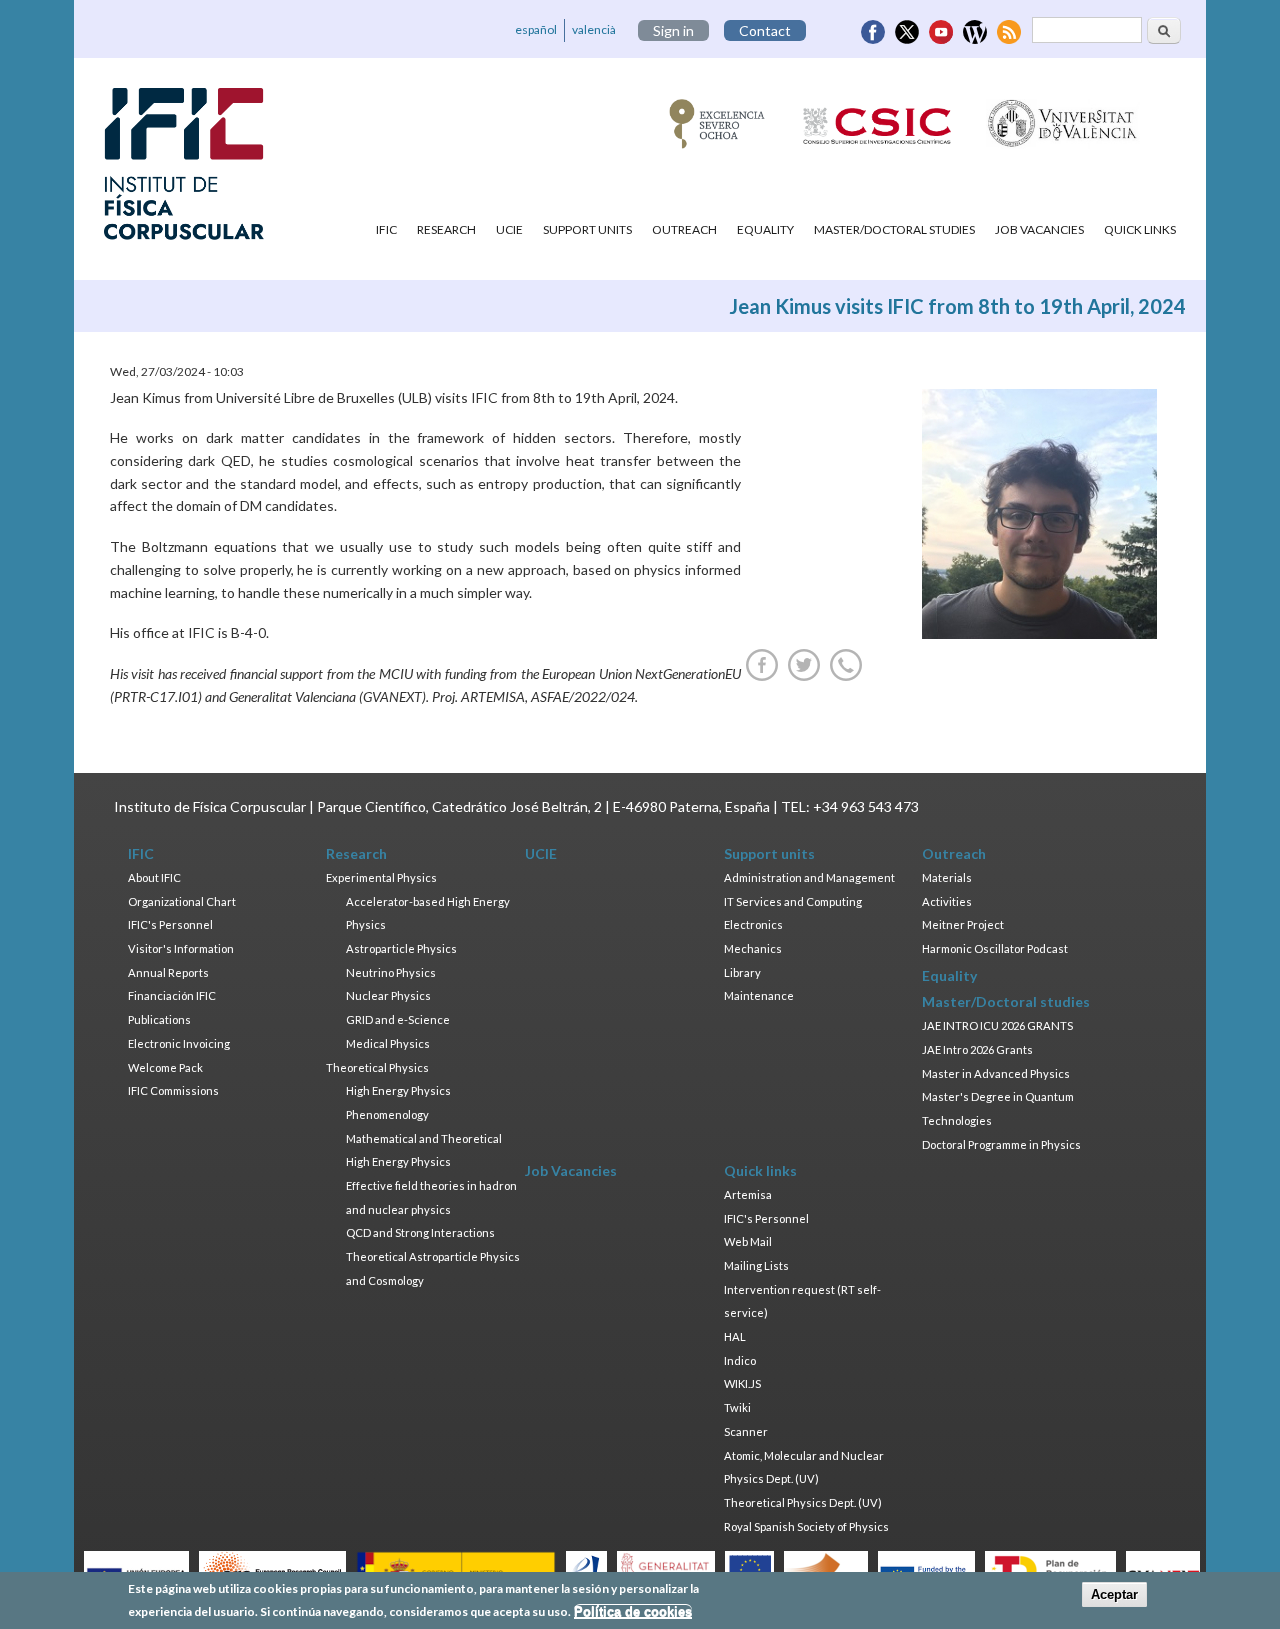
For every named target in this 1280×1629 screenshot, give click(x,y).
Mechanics (753, 948)
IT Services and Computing (793, 901)
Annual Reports (168, 972)
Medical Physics (388, 1043)
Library (742, 972)
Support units (587, 229)
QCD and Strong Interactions (420, 1232)
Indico (740, 1360)
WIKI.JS (742, 1383)
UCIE (509, 229)
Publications (159, 1019)
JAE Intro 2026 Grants (977, 1049)
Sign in (673, 30)
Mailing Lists (756, 1265)
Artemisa (748, 1194)
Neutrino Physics (391, 972)
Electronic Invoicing (179, 1043)
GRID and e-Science (398, 1019)
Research (446, 229)
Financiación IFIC (172, 995)
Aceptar (1114, 1594)
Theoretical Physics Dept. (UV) (803, 1502)
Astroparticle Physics (401, 948)
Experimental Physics (381, 877)
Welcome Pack (165, 1067)
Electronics (753, 924)
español (536, 29)
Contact (765, 30)
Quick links (1140, 229)
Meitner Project (963, 924)
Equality (765, 229)
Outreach (684, 229)
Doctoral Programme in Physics (1001, 1144)
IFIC (386, 229)
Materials (947, 877)
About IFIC (154, 877)
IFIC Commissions (173, 1090)
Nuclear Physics (388, 995)
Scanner (746, 1431)
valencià (594, 29)
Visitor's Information (181, 948)
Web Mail (748, 1241)
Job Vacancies (1039, 229)
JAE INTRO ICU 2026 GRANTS (997, 1025)
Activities (947, 901)
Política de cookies (633, 1611)
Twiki (737, 1407)
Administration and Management (809, 877)
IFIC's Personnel (170, 924)
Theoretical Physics (377, 1067)
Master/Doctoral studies (894, 229)
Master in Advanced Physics (996, 1073)
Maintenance (759, 995)
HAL (735, 1336)
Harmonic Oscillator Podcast (995, 948)
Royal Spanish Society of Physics (806, 1526)
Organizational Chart (182, 901)
